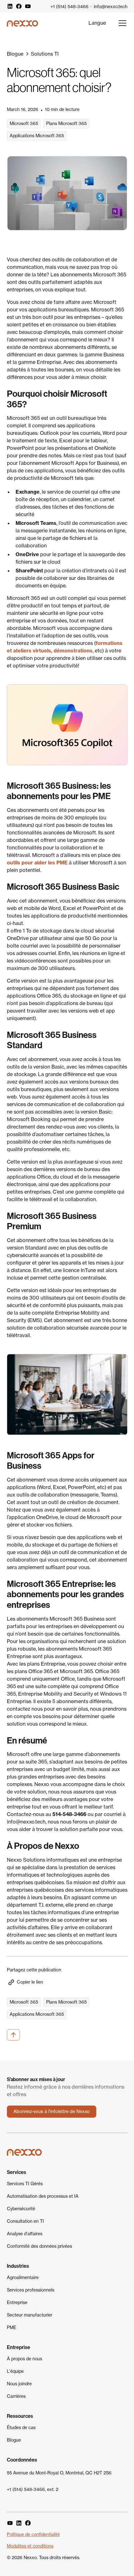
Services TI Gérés (25, 2184)
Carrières (16, 2396)
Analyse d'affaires (25, 2234)
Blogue (14, 2440)
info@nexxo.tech (111, 7)
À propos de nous (24, 2359)
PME (12, 2327)
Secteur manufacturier (30, 2315)
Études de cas (21, 2428)
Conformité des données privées (39, 2246)
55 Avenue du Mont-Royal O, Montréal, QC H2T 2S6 (59, 2473)
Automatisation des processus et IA (43, 2196)
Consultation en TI (25, 2221)
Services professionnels (31, 2290)
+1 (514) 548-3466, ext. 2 (33, 2489)
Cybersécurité (21, 2209)
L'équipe (15, 2371)
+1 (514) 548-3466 (69, 7)
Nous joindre (19, 2384)
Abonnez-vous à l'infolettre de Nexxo (52, 2111)
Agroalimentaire (23, 2277)
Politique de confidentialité (33, 2534)
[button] (97, 23)
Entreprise (17, 2302)
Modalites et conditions (30, 2546)
